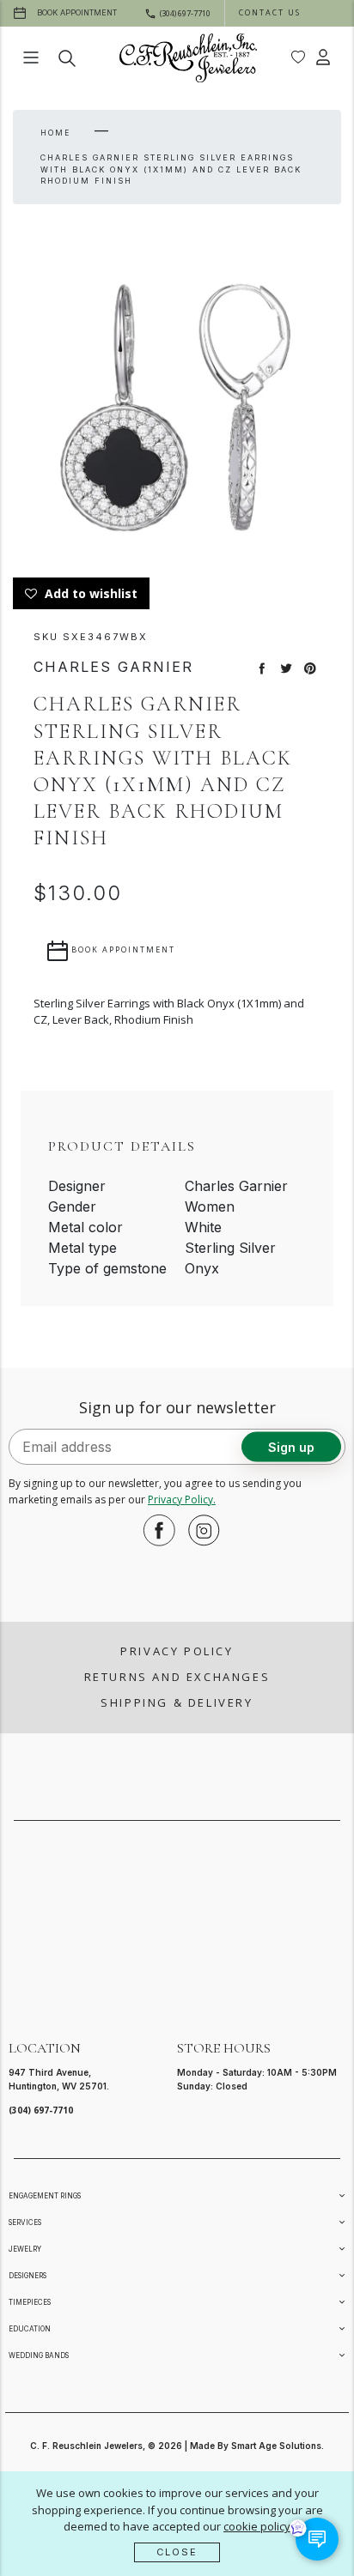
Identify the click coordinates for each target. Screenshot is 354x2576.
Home (55, 133)
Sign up (291, 1446)
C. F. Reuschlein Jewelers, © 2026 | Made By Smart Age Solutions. (177, 2446)
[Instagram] (199, 1530)
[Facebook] (155, 1530)
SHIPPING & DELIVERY (177, 1702)
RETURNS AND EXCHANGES (177, 1677)
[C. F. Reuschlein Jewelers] (188, 58)
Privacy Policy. (182, 1500)
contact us (270, 12)
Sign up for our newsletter (177, 1407)
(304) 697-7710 (41, 2110)
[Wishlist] (298, 57)
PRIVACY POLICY (177, 1651)
